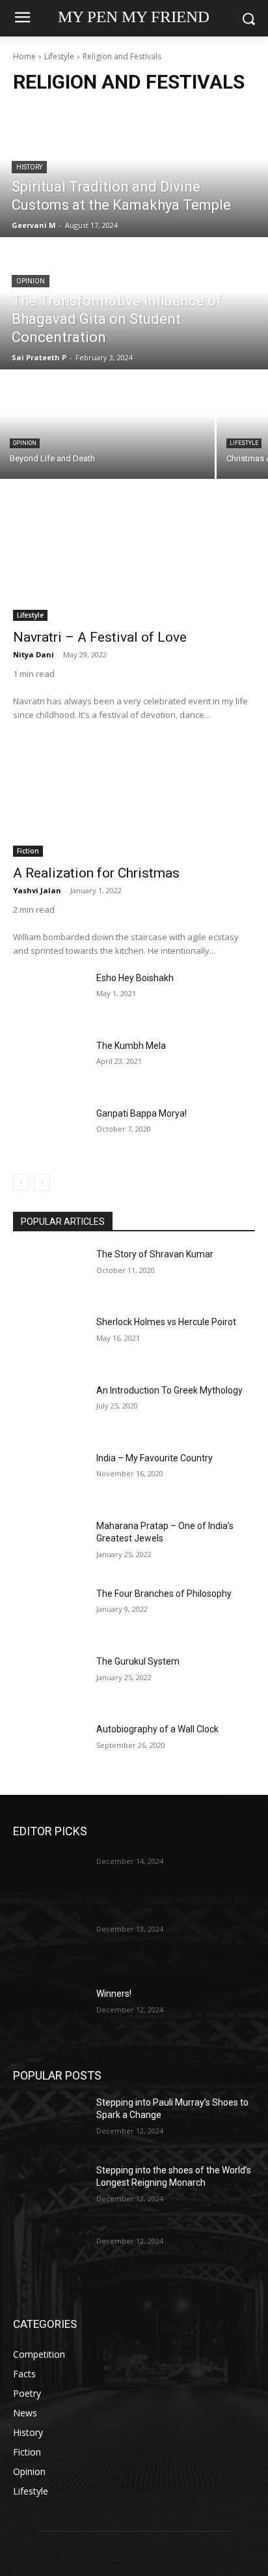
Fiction (28, 851)
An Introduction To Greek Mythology (169, 1390)
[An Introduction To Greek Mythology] (49, 1410)
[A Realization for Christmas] (134, 796)
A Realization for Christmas (96, 873)
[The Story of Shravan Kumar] (49, 1274)
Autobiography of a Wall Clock (157, 1729)
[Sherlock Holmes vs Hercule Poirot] (49, 1341)
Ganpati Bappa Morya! (141, 1113)
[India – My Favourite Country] (49, 1478)
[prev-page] (21, 1182)
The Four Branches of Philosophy (164, 1594)
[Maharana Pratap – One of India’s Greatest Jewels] (49, 1545)
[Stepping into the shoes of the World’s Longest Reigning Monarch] (49, 2190)
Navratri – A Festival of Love (100, 637)
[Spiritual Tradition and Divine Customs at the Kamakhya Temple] (134, 172)
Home (24, 56)
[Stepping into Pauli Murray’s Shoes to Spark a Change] (49, 2122)
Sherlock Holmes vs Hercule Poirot (166, 1322)
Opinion (31, 281)
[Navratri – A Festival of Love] (134, 560)
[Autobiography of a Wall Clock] (49, 1749)
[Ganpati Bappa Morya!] (49, 1132)
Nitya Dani (33, 654)
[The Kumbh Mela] (49, 1065)
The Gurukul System (138, 1661)
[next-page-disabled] (42, 1182)
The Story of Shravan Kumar (155, 1254)
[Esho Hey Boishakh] (49, 997)
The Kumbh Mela (131, 1046)
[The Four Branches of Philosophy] (49, 1613)
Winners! (114, 1994)
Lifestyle (59, 56)
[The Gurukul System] (49, 1681)
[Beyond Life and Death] (107, 425)
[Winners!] (49, 2013)
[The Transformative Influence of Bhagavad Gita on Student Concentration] (134, 304)
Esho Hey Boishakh (135, 978)
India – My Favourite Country (154, 1458)
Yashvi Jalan (37, 890)
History (29, 167)
